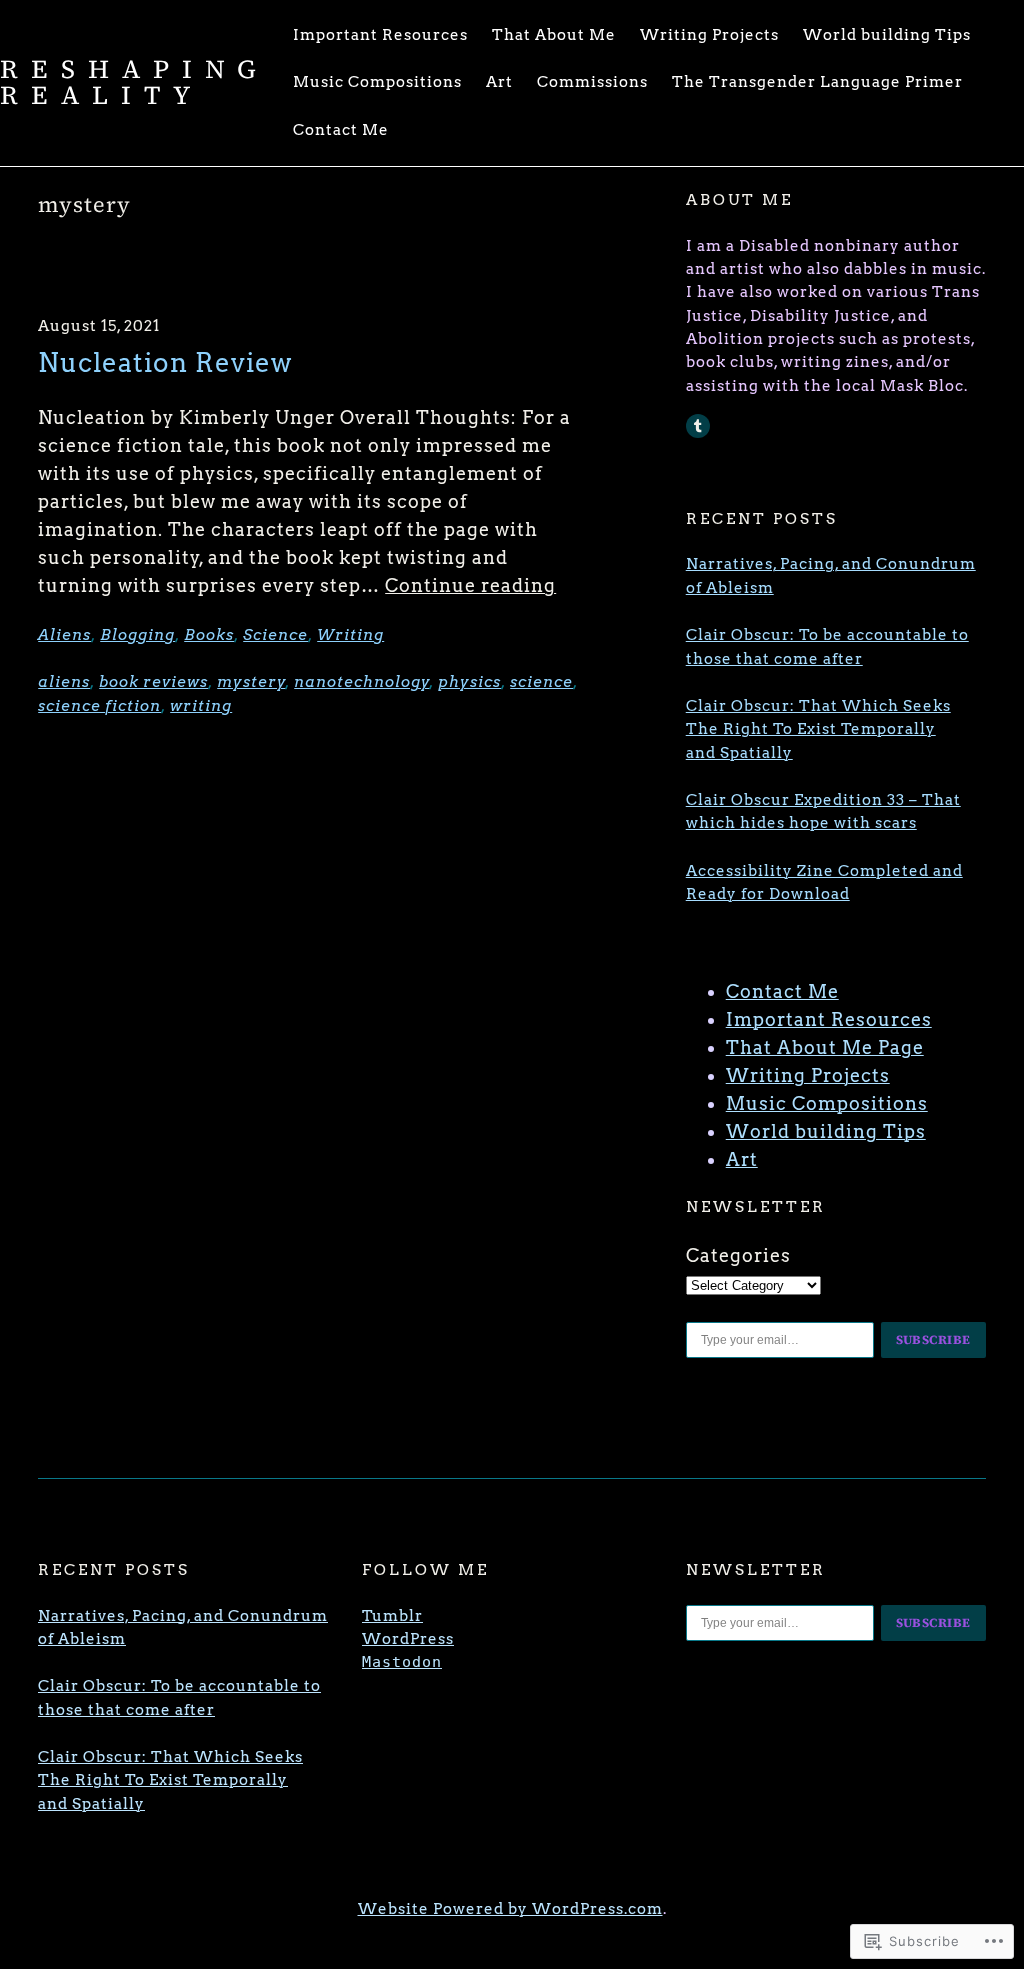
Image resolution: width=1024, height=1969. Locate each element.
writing (201, 706)
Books (209, 635)
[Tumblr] (698, 426)
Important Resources (829, 1019)
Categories (738, 1255)
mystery (251, 682)
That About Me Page (825, 1047)
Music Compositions (827, 1103)
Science (275, 635)
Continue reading (470, 585)
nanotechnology (362, 682)
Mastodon (402, 1662)
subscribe (934, 1339)
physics (469, 682)
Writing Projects (808, 1075)
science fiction (99, 706)
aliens (64, 682)
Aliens (64, 635)
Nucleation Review (165, 362)
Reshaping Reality (134, 82)
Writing (350, 635)
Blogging (137, 635)
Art (742, 1159)
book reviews (153, 682)
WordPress (408, 1639)
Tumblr (392, 1616)
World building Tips (826, 1131)
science (541, 682)
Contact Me (782, 991)
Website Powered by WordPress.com (510, 1909)
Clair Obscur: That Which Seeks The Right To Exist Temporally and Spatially (818, 729)
